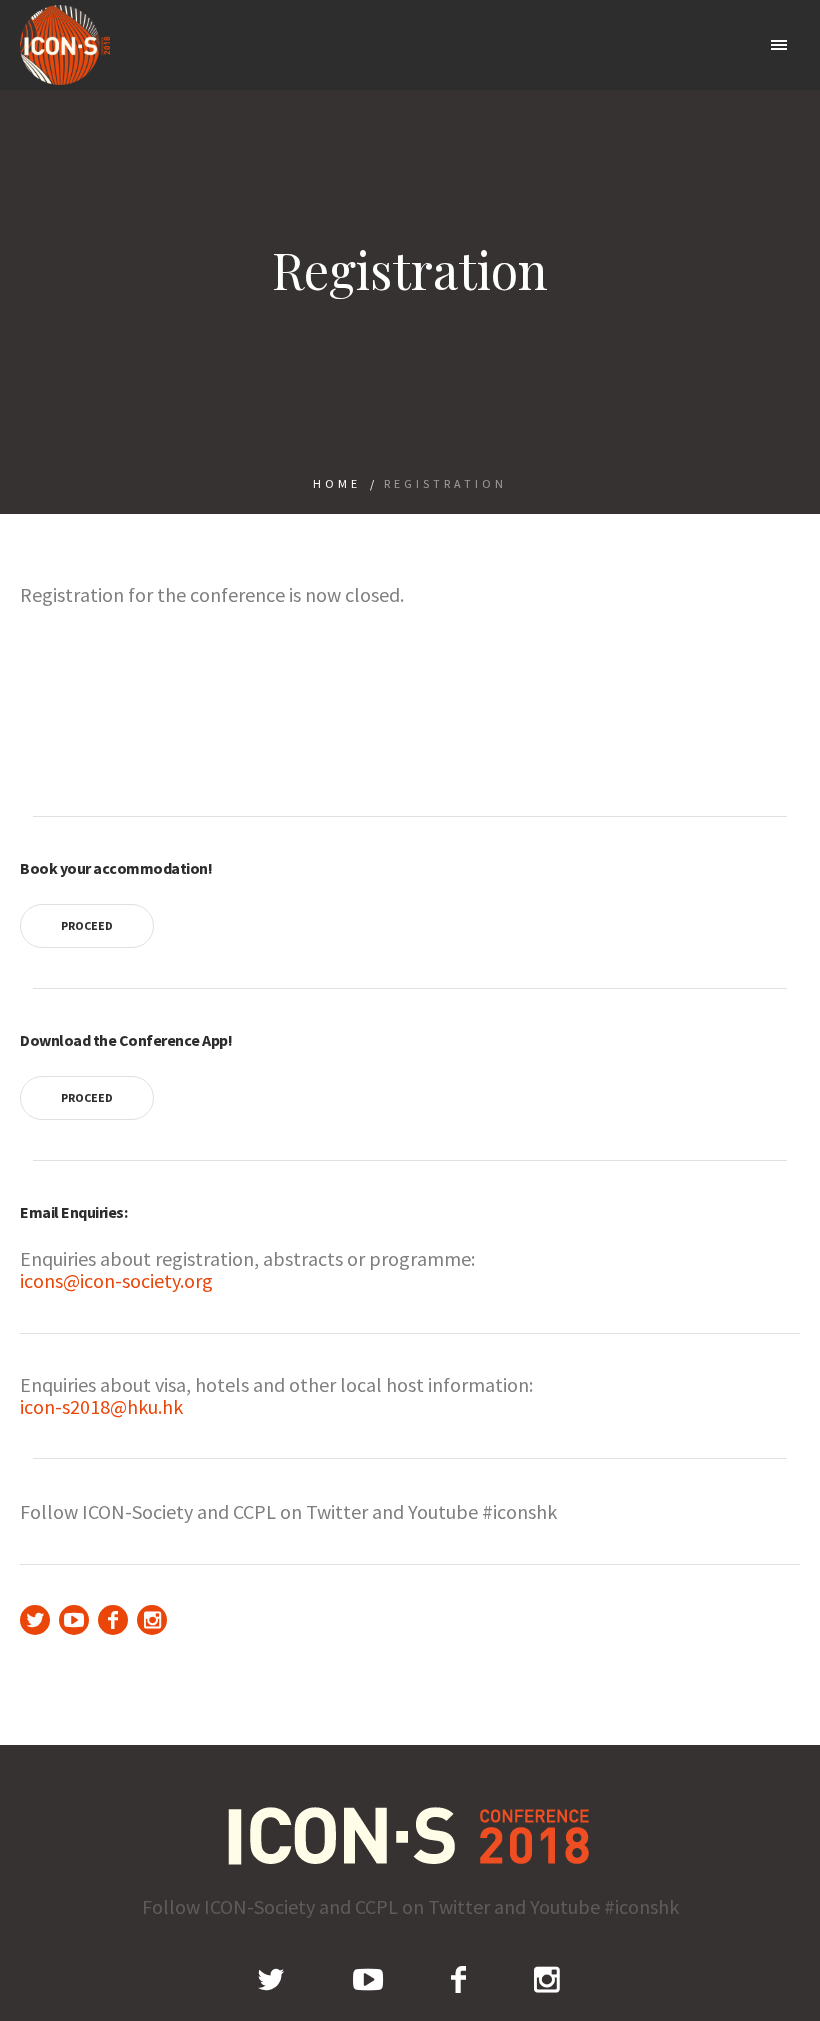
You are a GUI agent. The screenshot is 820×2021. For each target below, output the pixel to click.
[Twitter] (35, 1620)
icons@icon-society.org (116, 1280)
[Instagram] (152, 1620)
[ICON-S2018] (410, 1835)
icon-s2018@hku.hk (101, 1406)
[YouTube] (74, 1620)
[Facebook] (113, 1620)
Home (337, 483)
